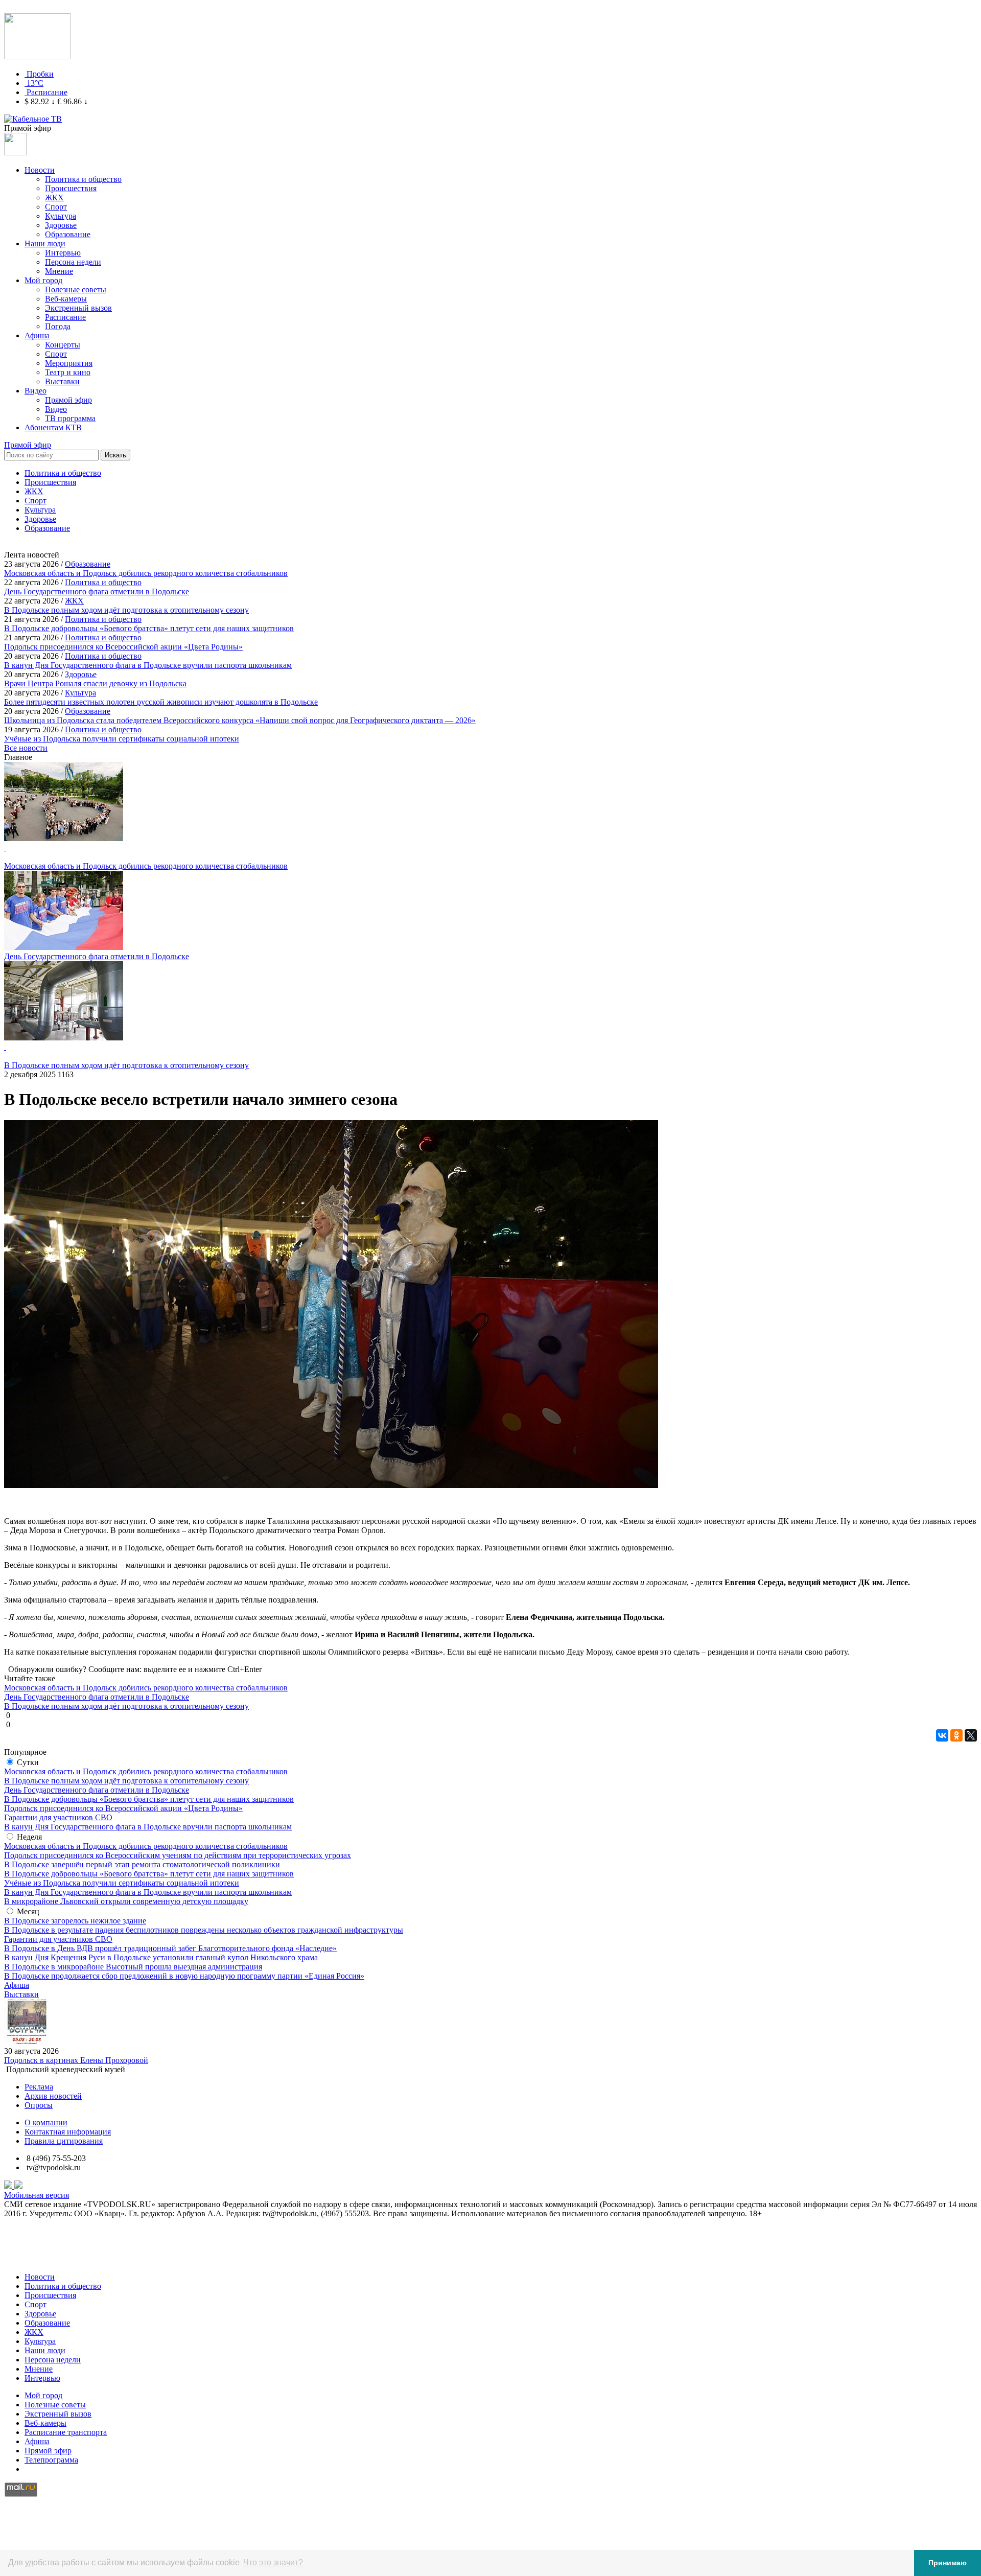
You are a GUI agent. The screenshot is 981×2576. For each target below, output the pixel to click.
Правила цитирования (64, 2141)
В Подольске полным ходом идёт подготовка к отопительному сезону (126, 1781)
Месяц (28, 1911)
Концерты (63, 345)
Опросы (39, 2105)
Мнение (59, 271)
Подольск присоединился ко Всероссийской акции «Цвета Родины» (123, 1808)
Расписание (47, 92)
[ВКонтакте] (942, 1735)
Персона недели (73, 262)
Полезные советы (76, 289)
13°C (35, 83)
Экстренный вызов (78, 308)
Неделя (29, 1837)
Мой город (43, 280)
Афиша (37, 335)
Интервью (63, 253)
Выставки (62, 381)
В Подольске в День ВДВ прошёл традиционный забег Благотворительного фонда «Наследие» (170, 1948)
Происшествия (71, 188)
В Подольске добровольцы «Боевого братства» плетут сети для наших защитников (149, 1799)
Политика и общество (83, 179)
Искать (115, 455)
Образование (68, 234)
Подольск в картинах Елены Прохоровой (76, 2060)
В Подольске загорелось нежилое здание (75, 1921)
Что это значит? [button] (273, 2562)
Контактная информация (68, 2132)
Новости (40, 170)
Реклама (39, 2087)
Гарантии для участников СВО (58, 1817)
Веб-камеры (66, 299)
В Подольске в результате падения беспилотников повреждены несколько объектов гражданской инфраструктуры (204, 1930)
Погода (58, 326)
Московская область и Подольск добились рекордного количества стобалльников (146, 1771)
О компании (46, 2122)
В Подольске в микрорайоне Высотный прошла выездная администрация (133, 1967)
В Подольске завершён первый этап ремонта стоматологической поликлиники (142, 1864)
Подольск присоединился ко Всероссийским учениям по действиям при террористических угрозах (178, 1855)
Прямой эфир (68, 400)
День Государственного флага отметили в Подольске (97, 1790)
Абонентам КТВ (53, 427)
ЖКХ (54, 198)
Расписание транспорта (66, 2432)
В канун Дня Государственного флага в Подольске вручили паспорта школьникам (148, 1827)
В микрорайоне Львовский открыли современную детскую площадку (126, 1901)
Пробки (40, 74)
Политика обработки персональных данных (81, 2259)
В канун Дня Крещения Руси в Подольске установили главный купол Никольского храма (161, 1957)
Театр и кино (68, 372)
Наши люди (45, 243)
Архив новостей (53, 2096)
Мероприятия (69, 363)
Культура (61, 216)
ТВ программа (70, 418)
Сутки (28, 1762)
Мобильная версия (37, 2195)
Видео (36, 391)
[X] (971, 1735)
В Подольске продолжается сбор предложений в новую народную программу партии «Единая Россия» (184, 1976)
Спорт (56, 207)
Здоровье (61, 225)
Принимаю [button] (948, 2563)
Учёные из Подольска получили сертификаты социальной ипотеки (122, 1883)
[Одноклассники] (956, 1735)
